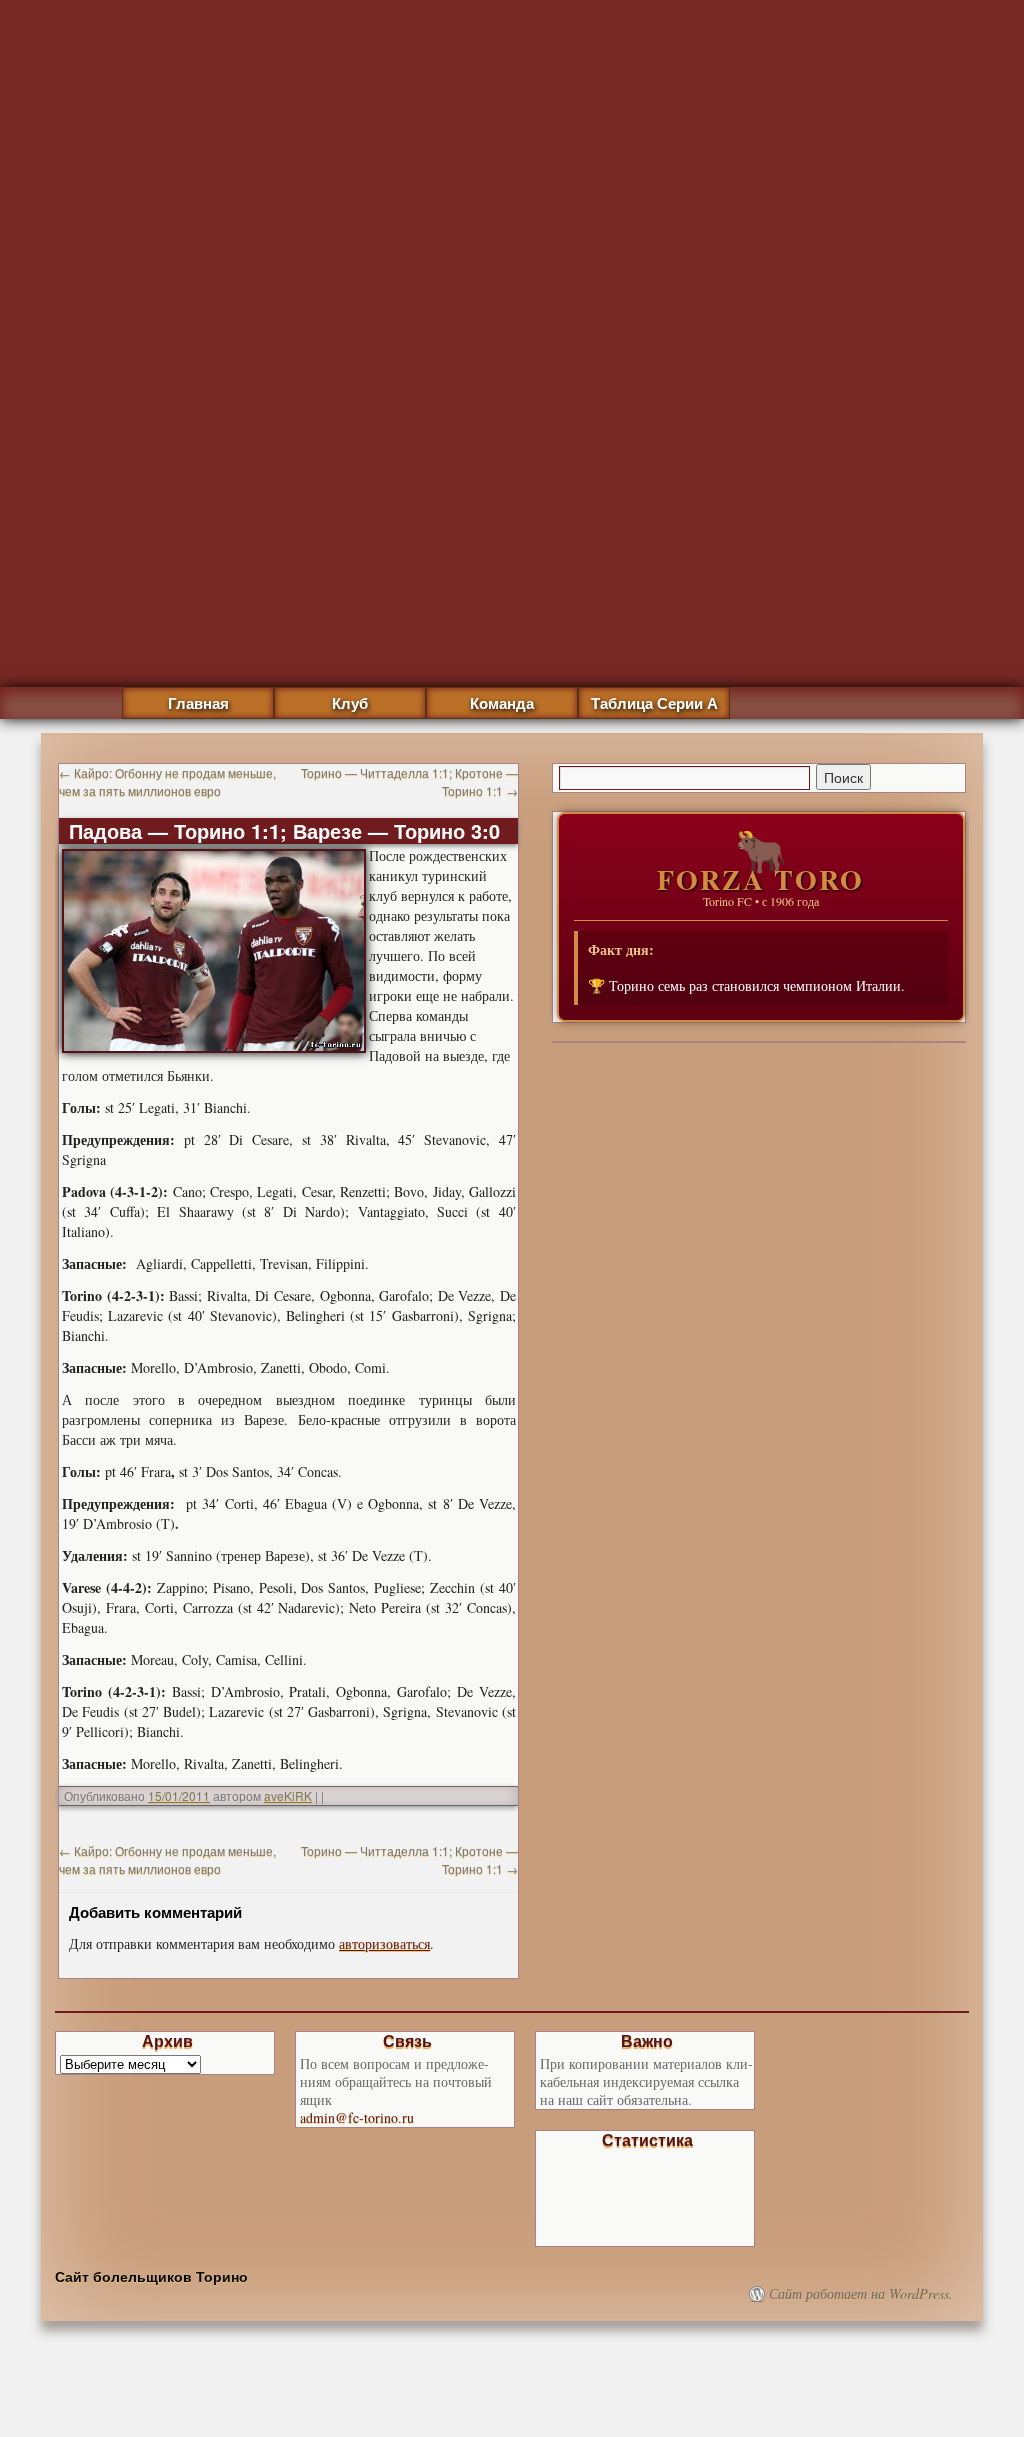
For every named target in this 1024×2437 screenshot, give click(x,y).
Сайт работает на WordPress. (861, 2294)
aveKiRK (288, 1795)
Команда (502, 703)
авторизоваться (384, 1943)
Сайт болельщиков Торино (151, 2276)
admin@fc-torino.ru (357, 2117)
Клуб (350, 703)
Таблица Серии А (654, 703)
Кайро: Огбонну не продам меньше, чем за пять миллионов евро (167, 781)
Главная (198, 703)
